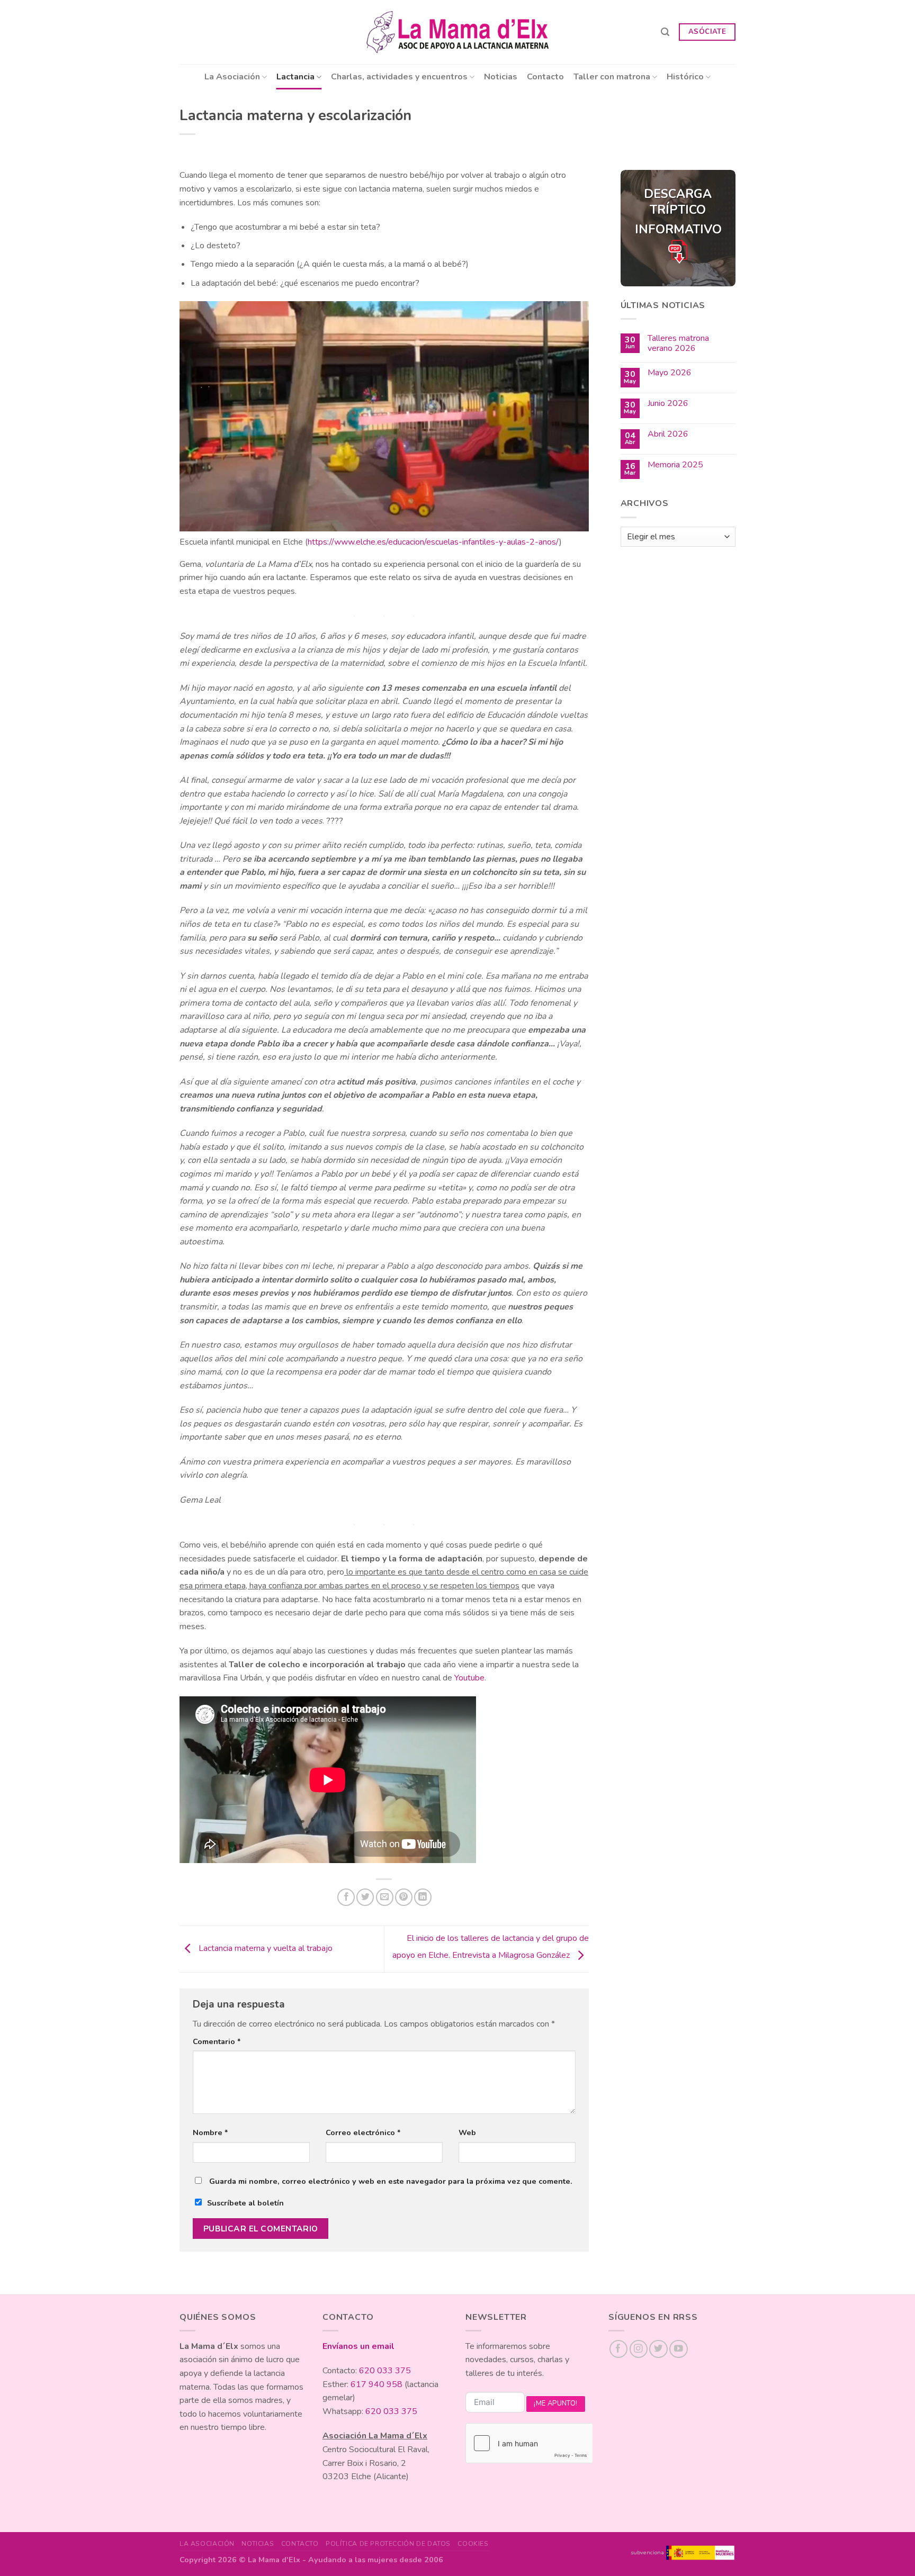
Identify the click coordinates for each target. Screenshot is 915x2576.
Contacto (545, 77)
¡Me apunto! (555, 2403)
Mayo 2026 (670, 373)
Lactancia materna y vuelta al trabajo (264, 1948)
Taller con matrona (612, 77)
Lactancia (295, 77)
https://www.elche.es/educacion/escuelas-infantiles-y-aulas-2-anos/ (433, 542)
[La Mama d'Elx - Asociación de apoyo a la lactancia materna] (458, 32)
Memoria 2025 (675, 465)
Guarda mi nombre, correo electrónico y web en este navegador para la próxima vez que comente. (391, 2181)
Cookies (473, 2544)
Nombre (210, 2132)
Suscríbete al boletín (245, 2203)
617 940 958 (376, 2384)
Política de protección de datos (388, 2544)
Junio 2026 (668, 404)
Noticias (501, 77)
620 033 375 (385, 2371)
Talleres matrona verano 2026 (678, 344)
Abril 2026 (668, 434)
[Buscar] (665, 32)
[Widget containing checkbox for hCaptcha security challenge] (529, 2443)
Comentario (217, 2041)
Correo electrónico (363, 2132)
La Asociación (232, 77)
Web (467, 2132)
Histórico (685, 77)
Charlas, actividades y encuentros (399, 77)
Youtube (469, 1678)
